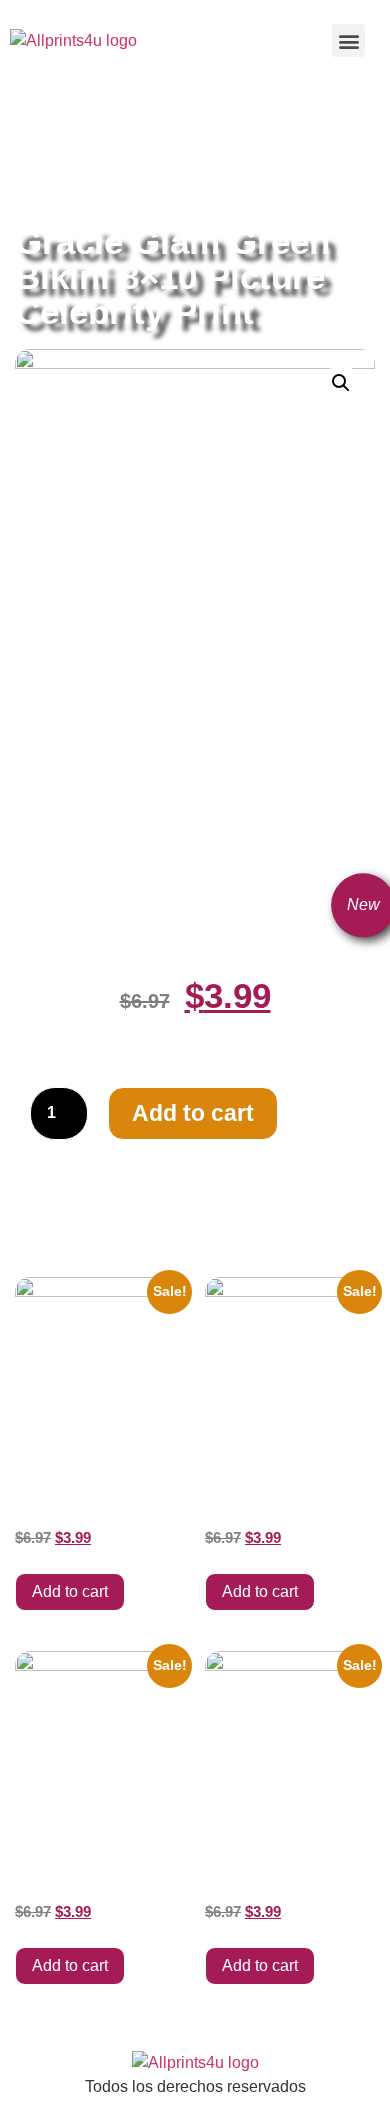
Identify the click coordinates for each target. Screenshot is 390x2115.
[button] (348, 40)
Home (35, 131)
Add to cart (193, 1113)
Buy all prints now (124, 131)
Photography (111, 154)
